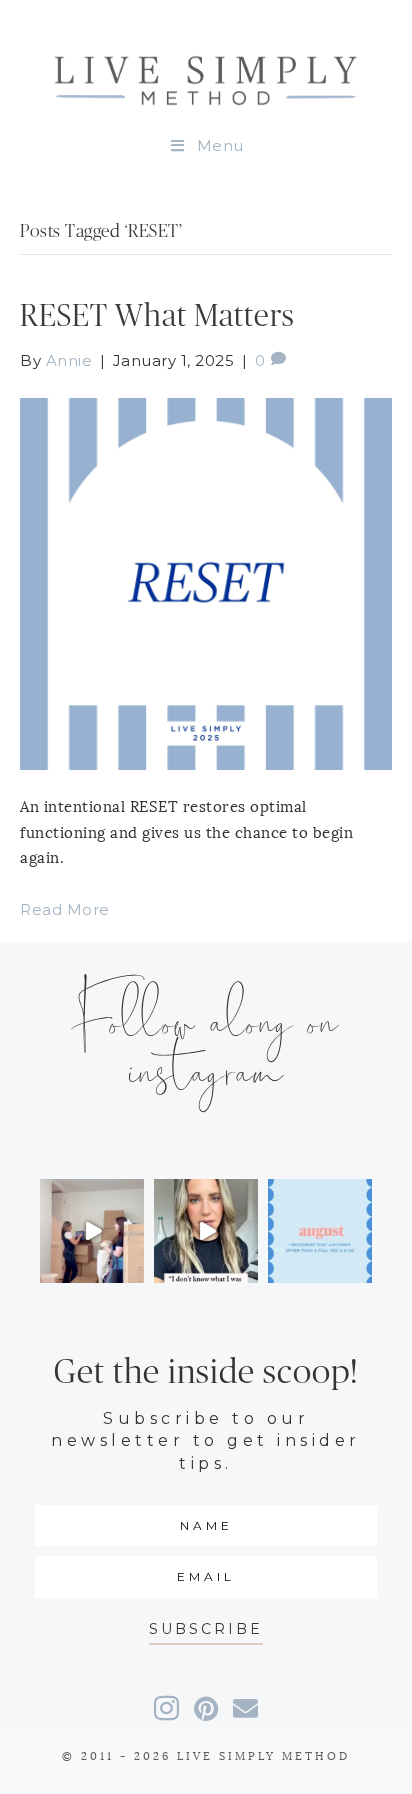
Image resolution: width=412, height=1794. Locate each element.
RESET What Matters (157, 316)
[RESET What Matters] (206, 582)
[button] (206, 1629)
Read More (65, 909)
